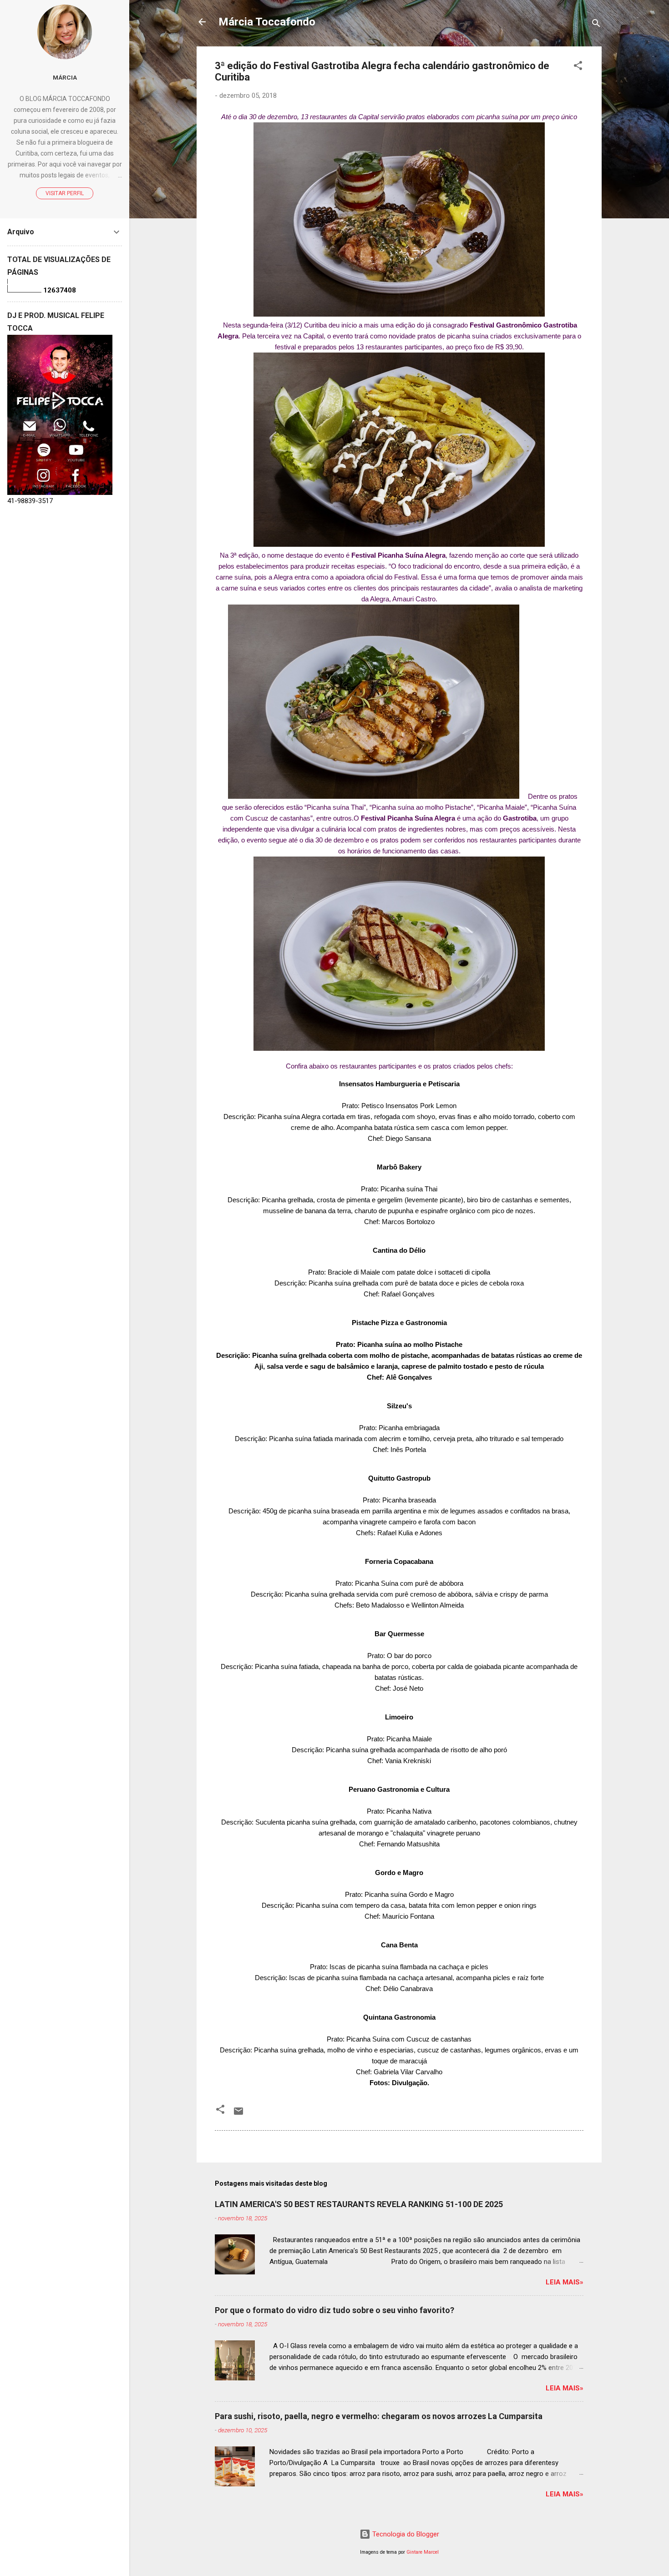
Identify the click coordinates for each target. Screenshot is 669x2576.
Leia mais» (565, 2282)
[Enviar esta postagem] (238, 2114)
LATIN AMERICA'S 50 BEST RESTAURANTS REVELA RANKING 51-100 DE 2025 (359, 2204)
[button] (578, 67)
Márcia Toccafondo (267, 22)
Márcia (65, 77)
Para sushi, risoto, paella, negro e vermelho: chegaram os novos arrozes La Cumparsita (379, 2416)
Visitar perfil (65, 193)
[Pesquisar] (596, 25)
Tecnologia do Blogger (405, 2534)
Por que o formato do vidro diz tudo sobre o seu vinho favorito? (334, 2310)
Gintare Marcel (423, 2552)
